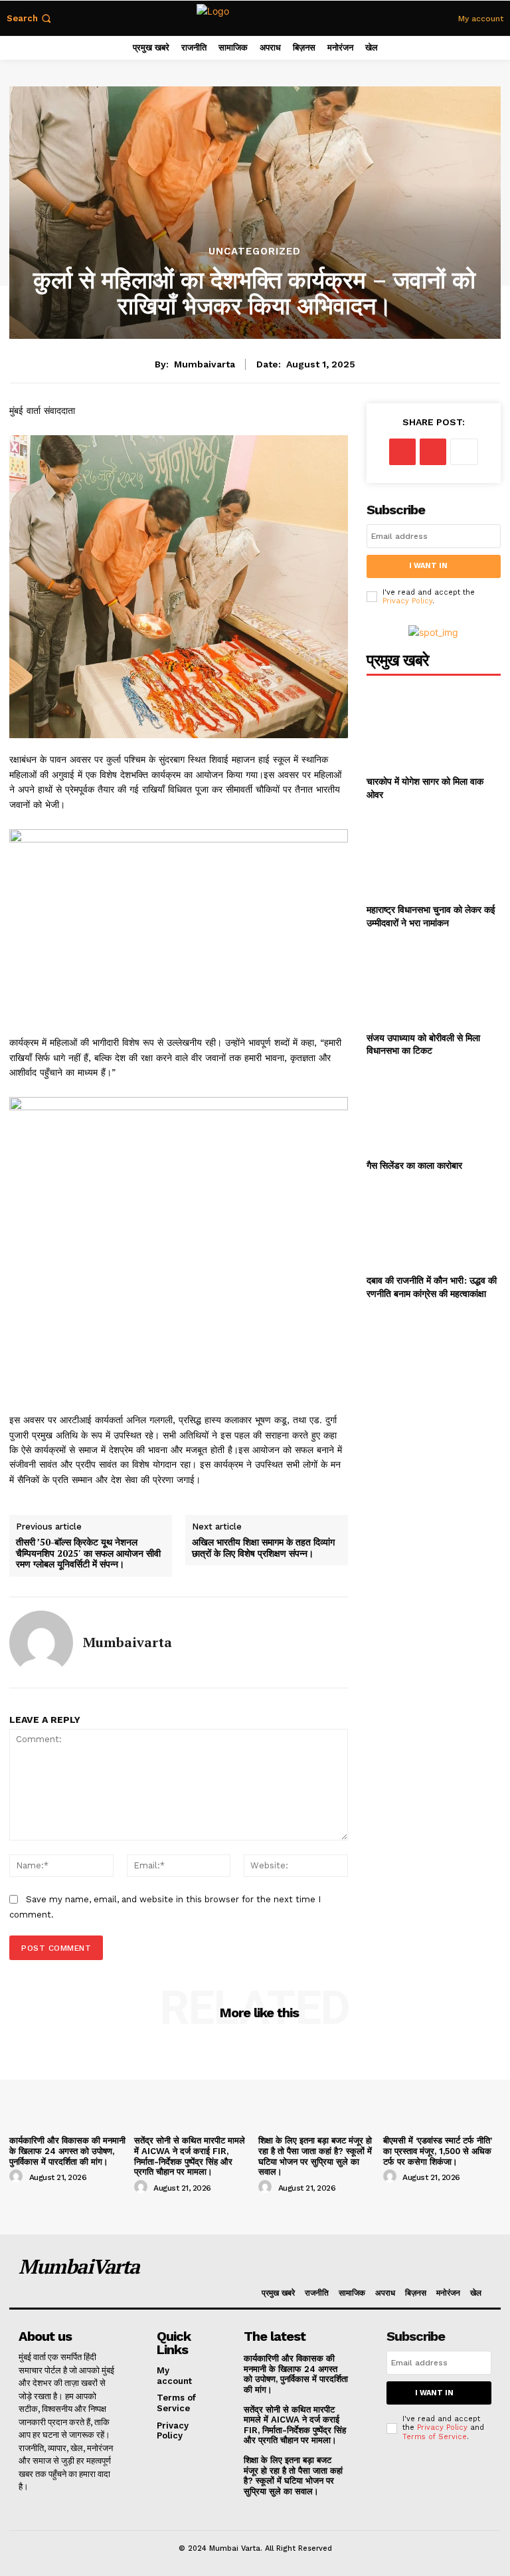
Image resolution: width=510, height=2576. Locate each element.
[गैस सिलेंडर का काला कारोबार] (434, 1111)
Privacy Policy (407, 601)
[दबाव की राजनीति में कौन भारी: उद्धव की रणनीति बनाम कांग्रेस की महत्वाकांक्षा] (434, 1226)
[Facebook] (402, 452)
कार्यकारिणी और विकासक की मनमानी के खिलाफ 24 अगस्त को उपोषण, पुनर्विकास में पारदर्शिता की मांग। (67, 2151)
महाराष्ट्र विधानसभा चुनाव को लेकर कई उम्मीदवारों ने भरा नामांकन (431, 916)
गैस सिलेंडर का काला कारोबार (414, 1165)
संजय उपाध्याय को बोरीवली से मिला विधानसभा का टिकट (423, 1044)
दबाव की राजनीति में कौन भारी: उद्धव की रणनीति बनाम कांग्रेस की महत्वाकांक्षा (432, 1287)
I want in (428, 566)
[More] (464, 452)
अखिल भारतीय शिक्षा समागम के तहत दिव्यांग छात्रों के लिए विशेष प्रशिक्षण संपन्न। (263, 1548)
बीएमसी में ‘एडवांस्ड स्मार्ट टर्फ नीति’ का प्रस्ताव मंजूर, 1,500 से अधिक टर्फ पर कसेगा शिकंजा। (438, 2151)
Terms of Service (435, 2437)
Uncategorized (255, 251)
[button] (30, 18)
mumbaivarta (205, 364)
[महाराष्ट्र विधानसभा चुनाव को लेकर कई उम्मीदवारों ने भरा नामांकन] (434, 855)
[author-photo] (18, 2177)
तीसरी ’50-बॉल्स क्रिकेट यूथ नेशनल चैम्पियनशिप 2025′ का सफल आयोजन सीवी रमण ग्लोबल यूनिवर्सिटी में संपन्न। (88, 1553)
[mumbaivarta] (41, 1642)
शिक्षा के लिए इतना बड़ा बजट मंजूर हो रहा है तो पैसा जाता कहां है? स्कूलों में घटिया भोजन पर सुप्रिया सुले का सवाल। (315, 2156)
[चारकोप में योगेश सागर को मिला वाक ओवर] (434, 727)
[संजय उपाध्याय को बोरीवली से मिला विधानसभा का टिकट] (434, 982)
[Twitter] (433, 452)
